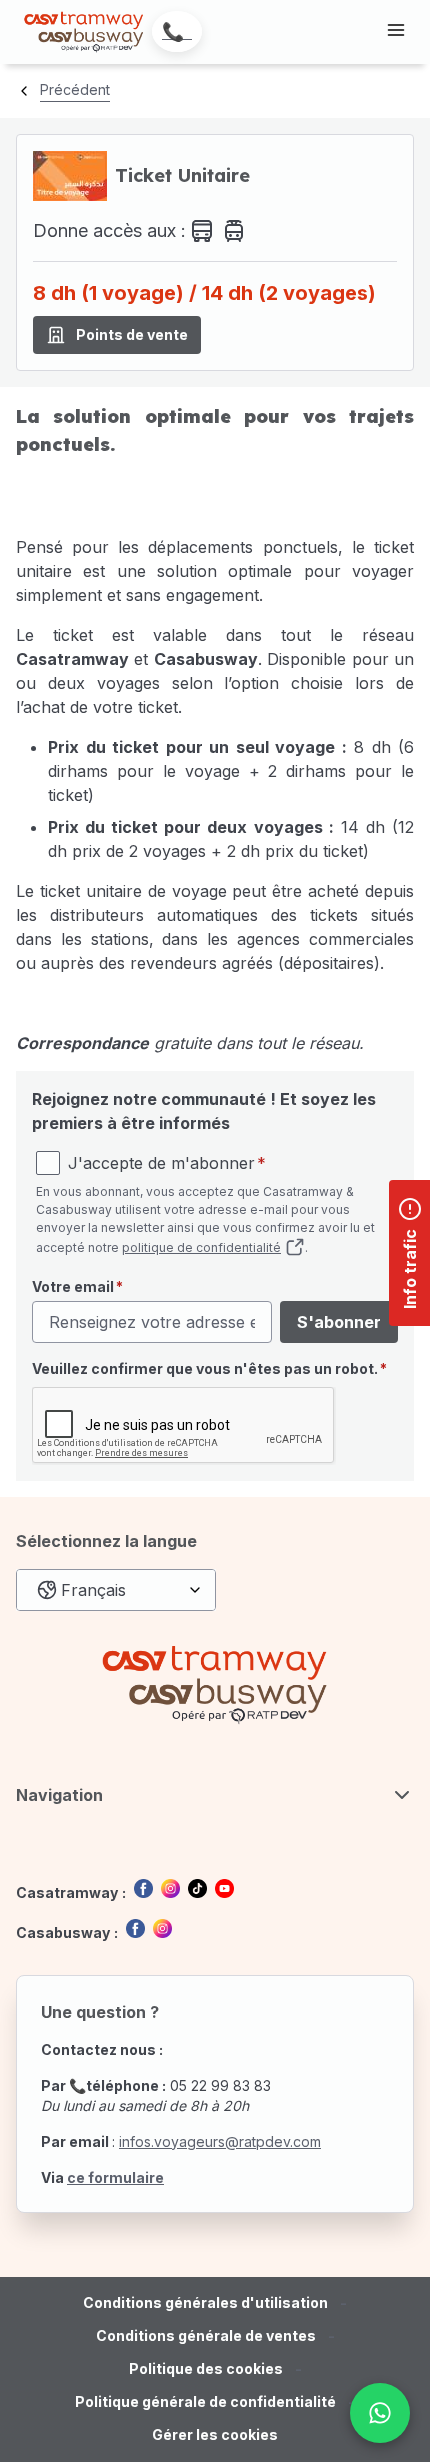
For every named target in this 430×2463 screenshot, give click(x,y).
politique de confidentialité (201, 1247)
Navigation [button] (59, 1795)
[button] (215, 2435)
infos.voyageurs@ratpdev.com (220, 2141)
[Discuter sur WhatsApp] (380, 2413)
